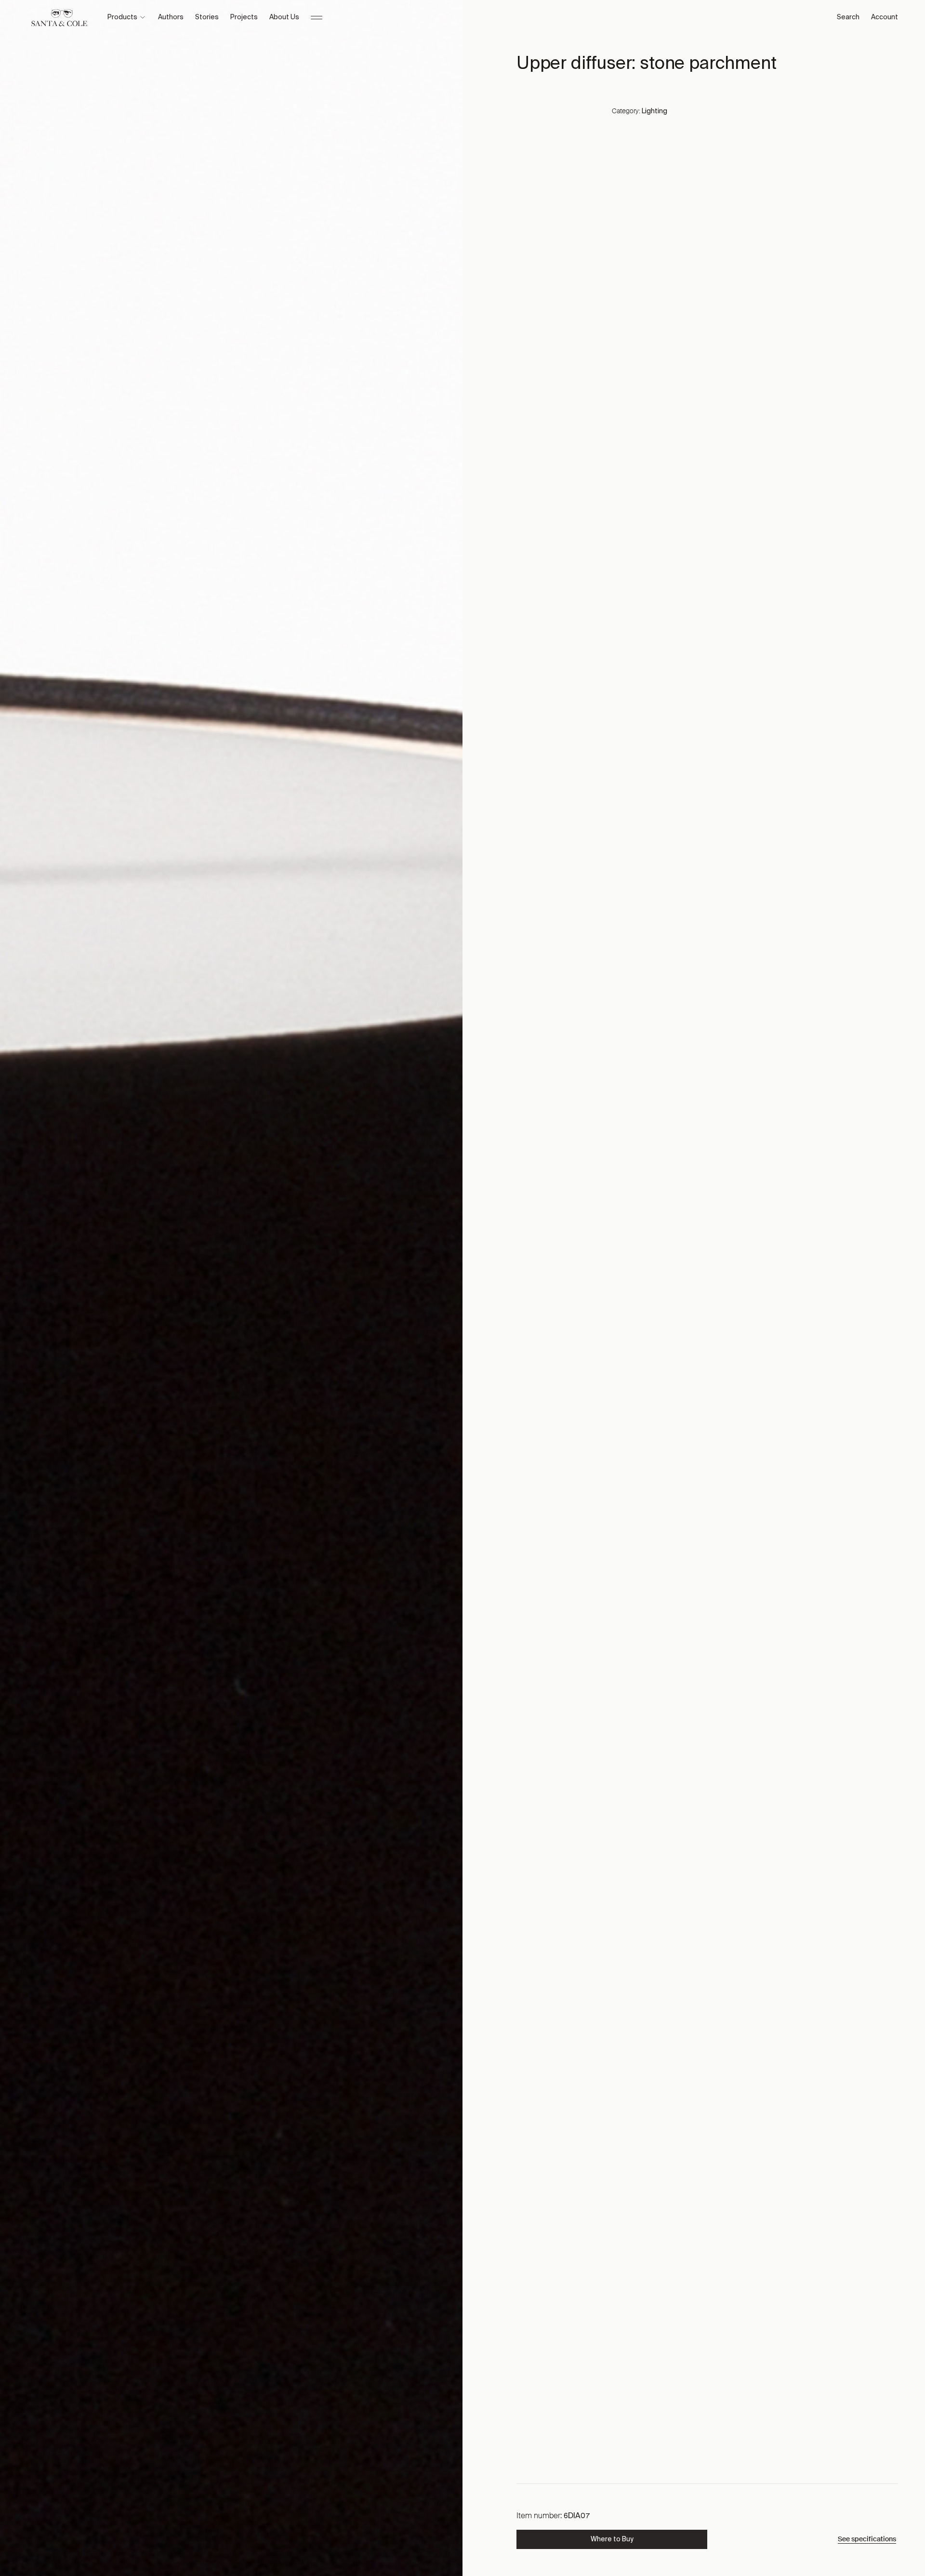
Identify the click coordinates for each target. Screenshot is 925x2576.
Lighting (654, 111)
